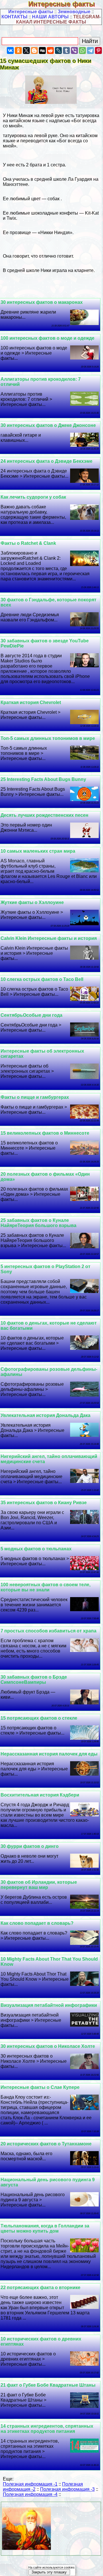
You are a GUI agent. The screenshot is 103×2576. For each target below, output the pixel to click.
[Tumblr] (66, 50)
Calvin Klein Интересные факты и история (49, 938)
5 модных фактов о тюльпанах (36, 1549)
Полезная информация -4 (30, 2494)
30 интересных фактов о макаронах (42, 302)
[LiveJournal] (58, 50)
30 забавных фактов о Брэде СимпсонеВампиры (34, 1680)
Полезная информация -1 (30, 2484)
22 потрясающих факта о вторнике (40, 2288)
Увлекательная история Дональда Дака (45, 1415)
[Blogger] (34, 50)
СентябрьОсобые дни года (31, 1015)
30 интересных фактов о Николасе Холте (48, 2046)
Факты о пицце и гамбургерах (35, 1097)
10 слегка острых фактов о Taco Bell (42, 979)
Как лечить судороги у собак (33, 497)
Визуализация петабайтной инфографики (49, 2005)
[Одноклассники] (18, 50)
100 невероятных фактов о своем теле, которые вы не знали (45, 1587)
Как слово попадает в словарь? (37, 1923)
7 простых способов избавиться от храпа (48, 1631)
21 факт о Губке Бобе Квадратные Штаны (48, 2385)
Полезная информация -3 (67, 2489)
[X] (26, 50)
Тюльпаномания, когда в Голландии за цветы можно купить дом (45, 2228)
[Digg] (42, 50)
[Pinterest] (98, 50)
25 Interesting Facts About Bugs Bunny (43, 779)
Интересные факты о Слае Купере (40, 2087)
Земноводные (74, 12)
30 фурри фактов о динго (30, 1846)
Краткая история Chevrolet (31, 702)
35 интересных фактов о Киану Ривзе (44, 1503)
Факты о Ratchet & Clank (28, 543)
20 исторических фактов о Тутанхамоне (46, 2144)
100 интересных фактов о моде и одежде (47, 338)
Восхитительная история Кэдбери (40, 1795)
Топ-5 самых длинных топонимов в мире (48, 738)
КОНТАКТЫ (14, 17)
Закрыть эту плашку (49, 2572)
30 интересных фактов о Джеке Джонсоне (48, 425)
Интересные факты (66, 4)
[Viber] (74, 50)
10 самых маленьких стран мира (38, 851)
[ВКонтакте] (10, 50)
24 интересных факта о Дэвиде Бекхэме (46, 461)
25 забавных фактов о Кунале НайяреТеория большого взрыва (38, 1223)
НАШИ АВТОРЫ (50, 17)
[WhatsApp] (82, 50)
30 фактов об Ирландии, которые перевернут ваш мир (39, 1885)
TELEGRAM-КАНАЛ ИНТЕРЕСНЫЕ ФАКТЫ (58, 19)
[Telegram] (90, 50)
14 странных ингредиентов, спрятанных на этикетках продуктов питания (47, 2429)
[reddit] (50, 50)
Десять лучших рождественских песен (44, 815)
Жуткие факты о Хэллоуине (32, 902)
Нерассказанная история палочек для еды (49, 1754)
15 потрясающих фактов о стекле (39, 1718)
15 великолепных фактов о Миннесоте (45, 1133)
